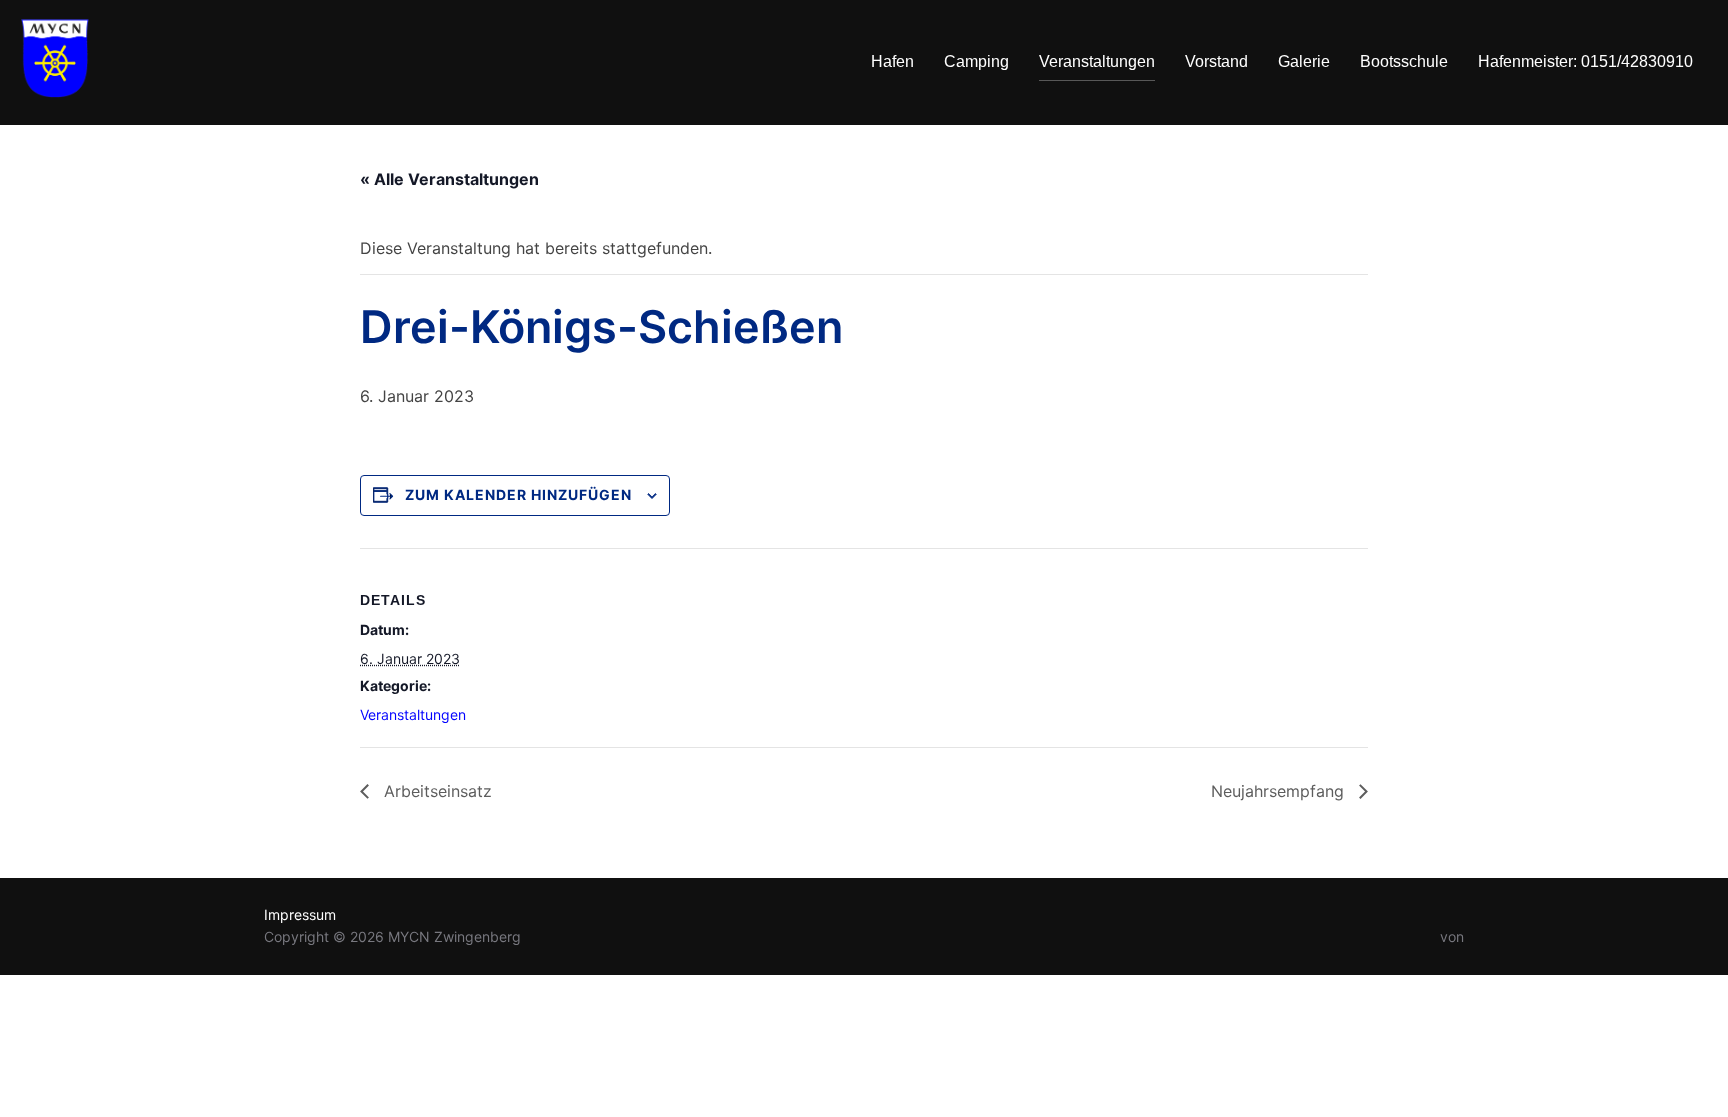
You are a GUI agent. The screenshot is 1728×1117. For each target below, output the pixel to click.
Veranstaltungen (1097, 61)
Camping (976, 61)
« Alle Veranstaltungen (449, 179)
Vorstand (1216, 61)
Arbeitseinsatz (435, 791)
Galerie (1304, 61)
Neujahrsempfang (1280, 791)
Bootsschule (1404, 61)
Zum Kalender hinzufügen (518, 494)
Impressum (300, 914)
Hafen (892, 61)
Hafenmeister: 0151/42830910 (1585, 61)
